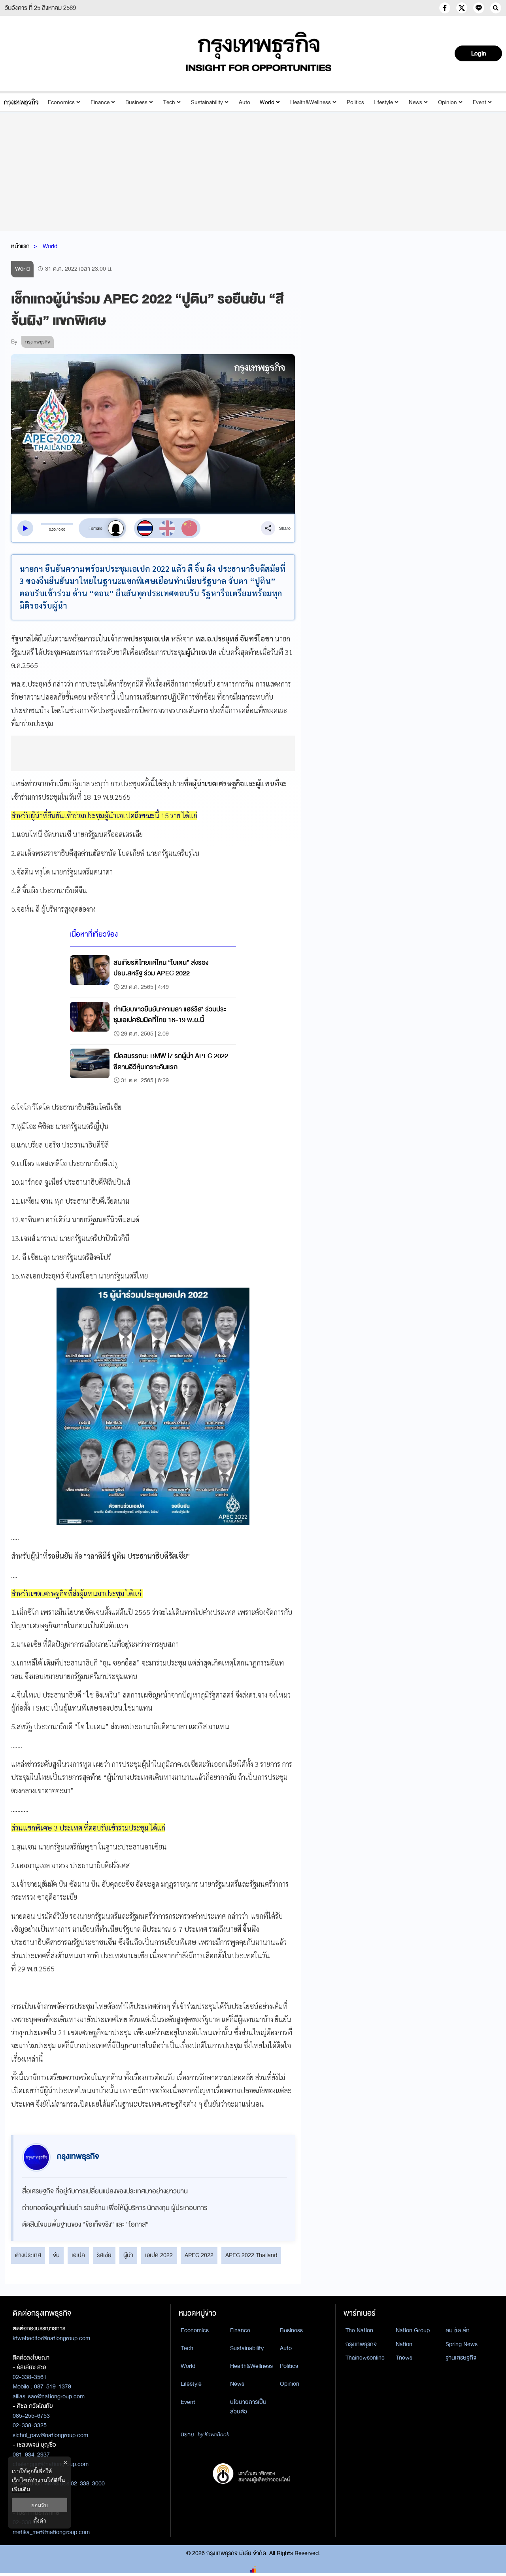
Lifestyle (383, 102)
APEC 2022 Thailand (251, 2255)
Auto (245, 102)
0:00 (52, 529)
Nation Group (413, 2330)
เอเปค (78, 2255)
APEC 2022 (199, 2255)
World (267, 102)
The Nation (359, 2330)
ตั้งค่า (40, 2520)
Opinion (447, 102)
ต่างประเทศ (28, 2255)
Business (136, 102)
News (415, 102)
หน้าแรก (20, 246)
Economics (61, 102)
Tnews (404, 2358)
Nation (404, 2344)
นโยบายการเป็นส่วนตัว (248, 2407)
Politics (355, 102)
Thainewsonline (365, 2358)
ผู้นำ (128, 2255)
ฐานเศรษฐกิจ (461, 2358)
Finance (100, 102)
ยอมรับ (40, 2505)
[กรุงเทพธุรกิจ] (21, 102)
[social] (445, 8)
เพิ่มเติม (21, 2489)
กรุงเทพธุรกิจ (361, 2344)
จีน (56, 2255)
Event (480, 102)
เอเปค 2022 (159, 2255)
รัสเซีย (104, 2255)
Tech (169, 102)
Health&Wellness (311, 102)
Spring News (462, 2344)
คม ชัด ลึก (458, 2330)
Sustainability (207, 102)
